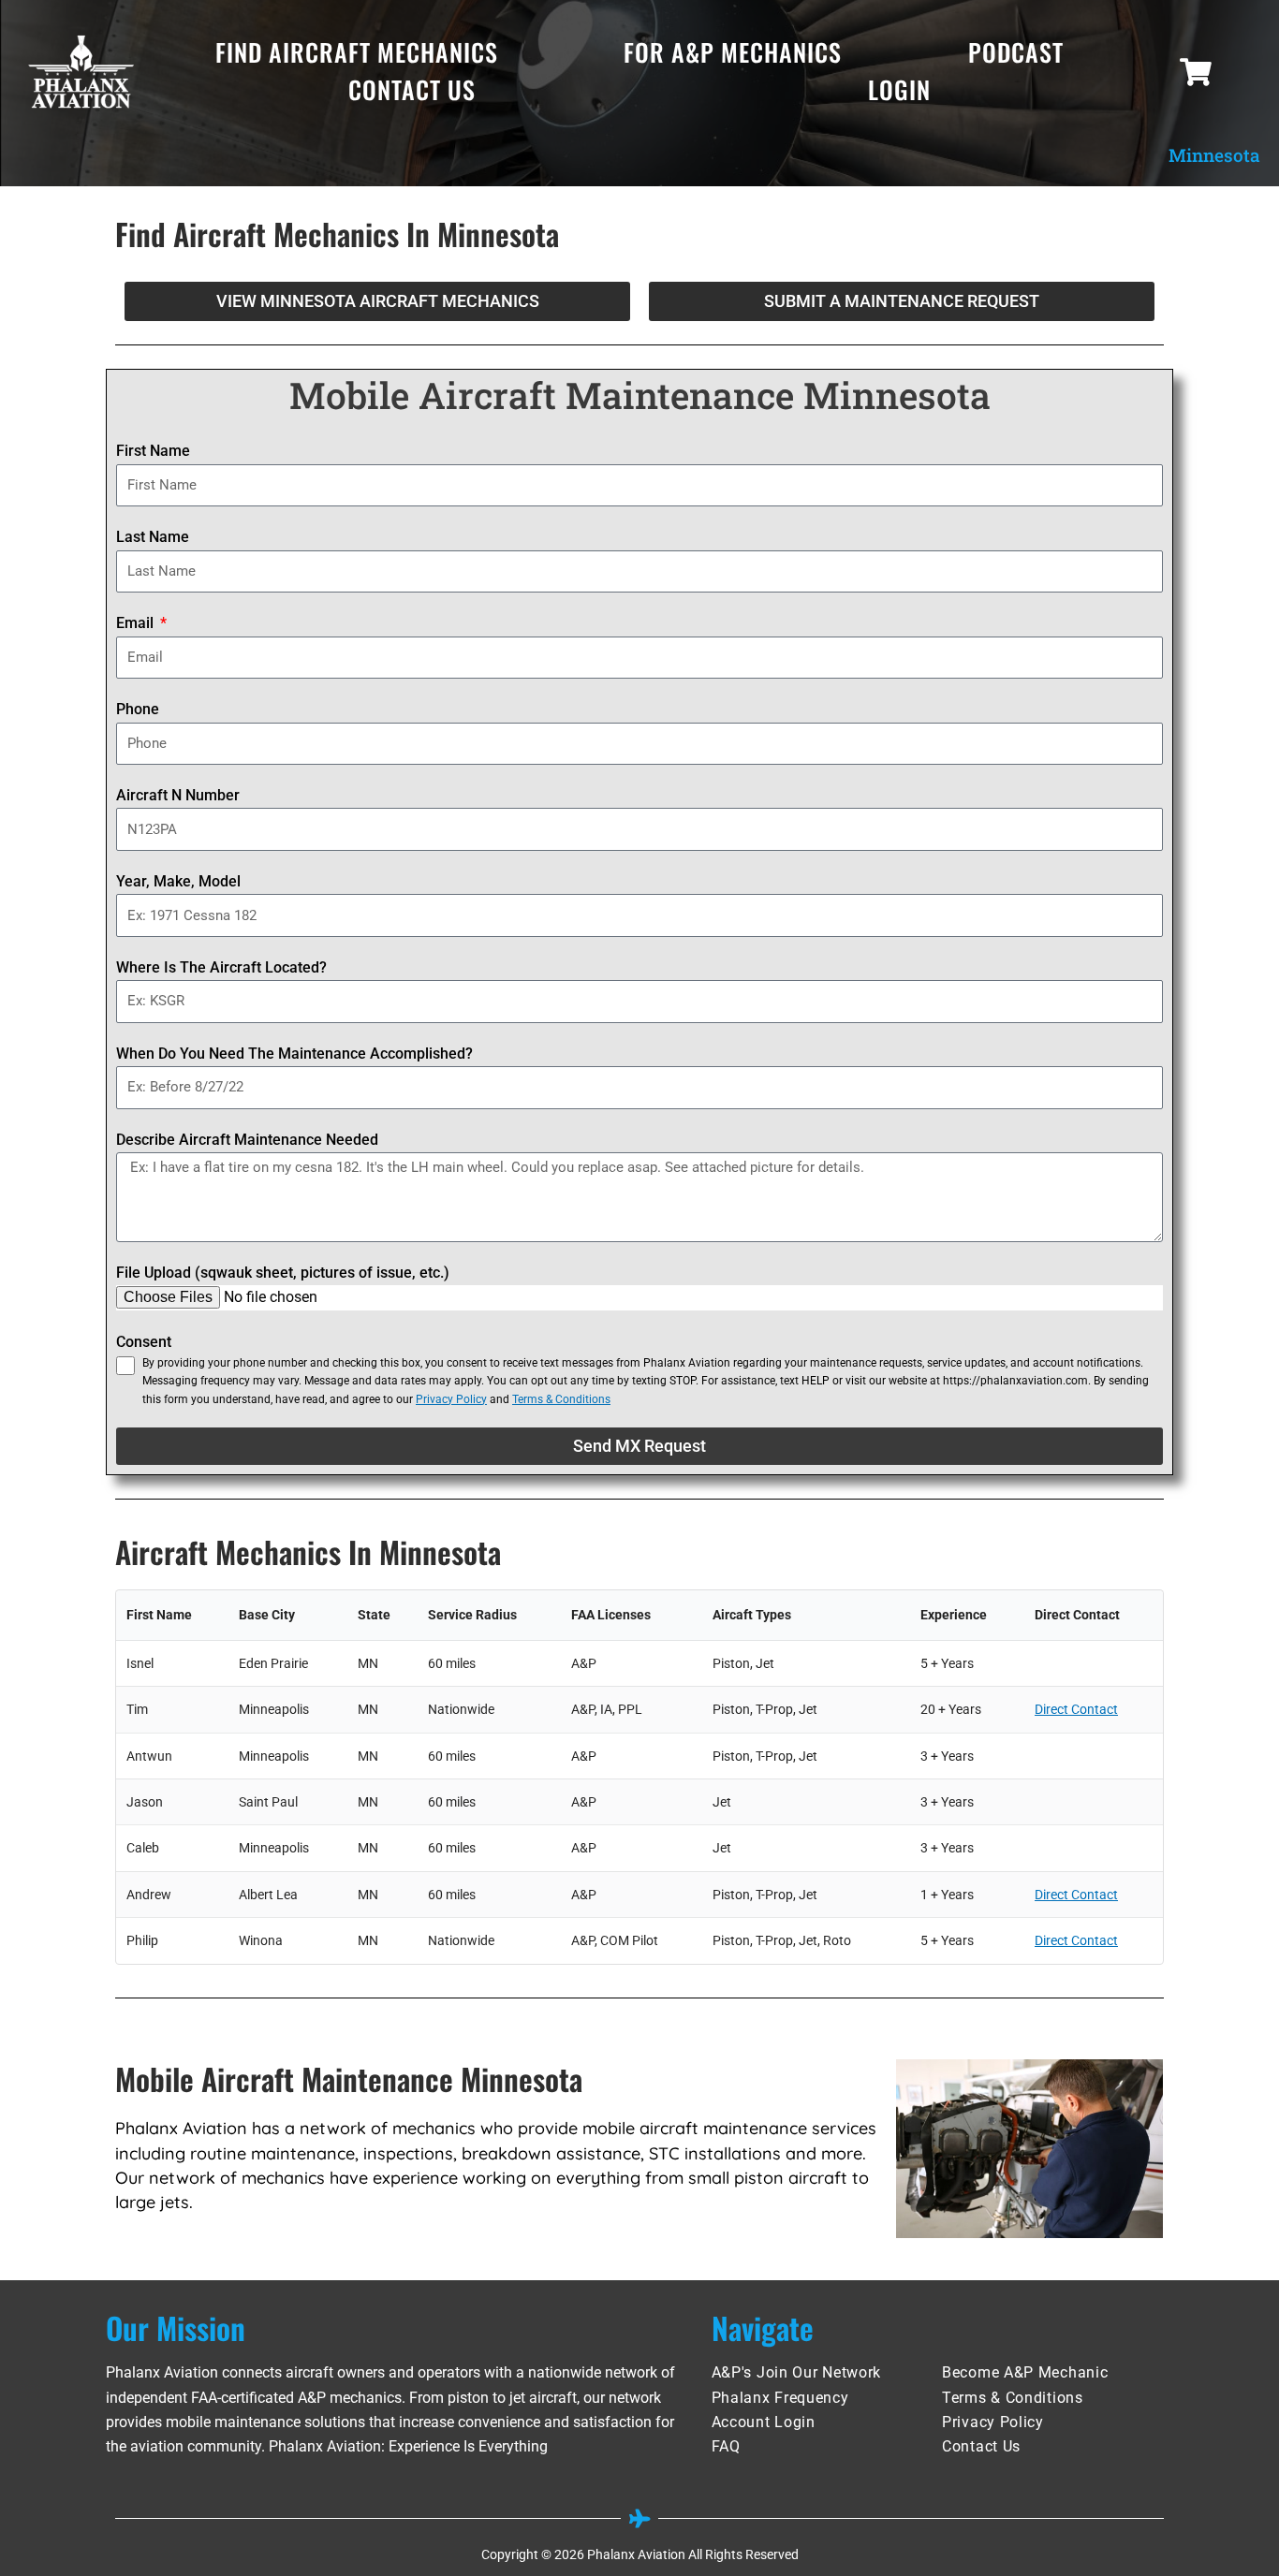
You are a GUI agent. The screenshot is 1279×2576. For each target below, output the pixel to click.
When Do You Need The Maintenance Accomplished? (294, 1054)
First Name (153, 451)
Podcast (1016, 52)
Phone (138, 709)
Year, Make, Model (178, 881)
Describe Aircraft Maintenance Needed (247, 1140)
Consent (144, 1342)
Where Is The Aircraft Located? (221, 967)
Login (899, 89)
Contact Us (412, 89)
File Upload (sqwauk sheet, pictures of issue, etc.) (283, 1273)
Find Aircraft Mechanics (357, 52)
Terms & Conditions (561, 1399)
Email (137, 623)
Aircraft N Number (178, 795)
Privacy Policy (451, 1399)
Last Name (153, 537)
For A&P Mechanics (733, 52)
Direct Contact (1076, 1709)
